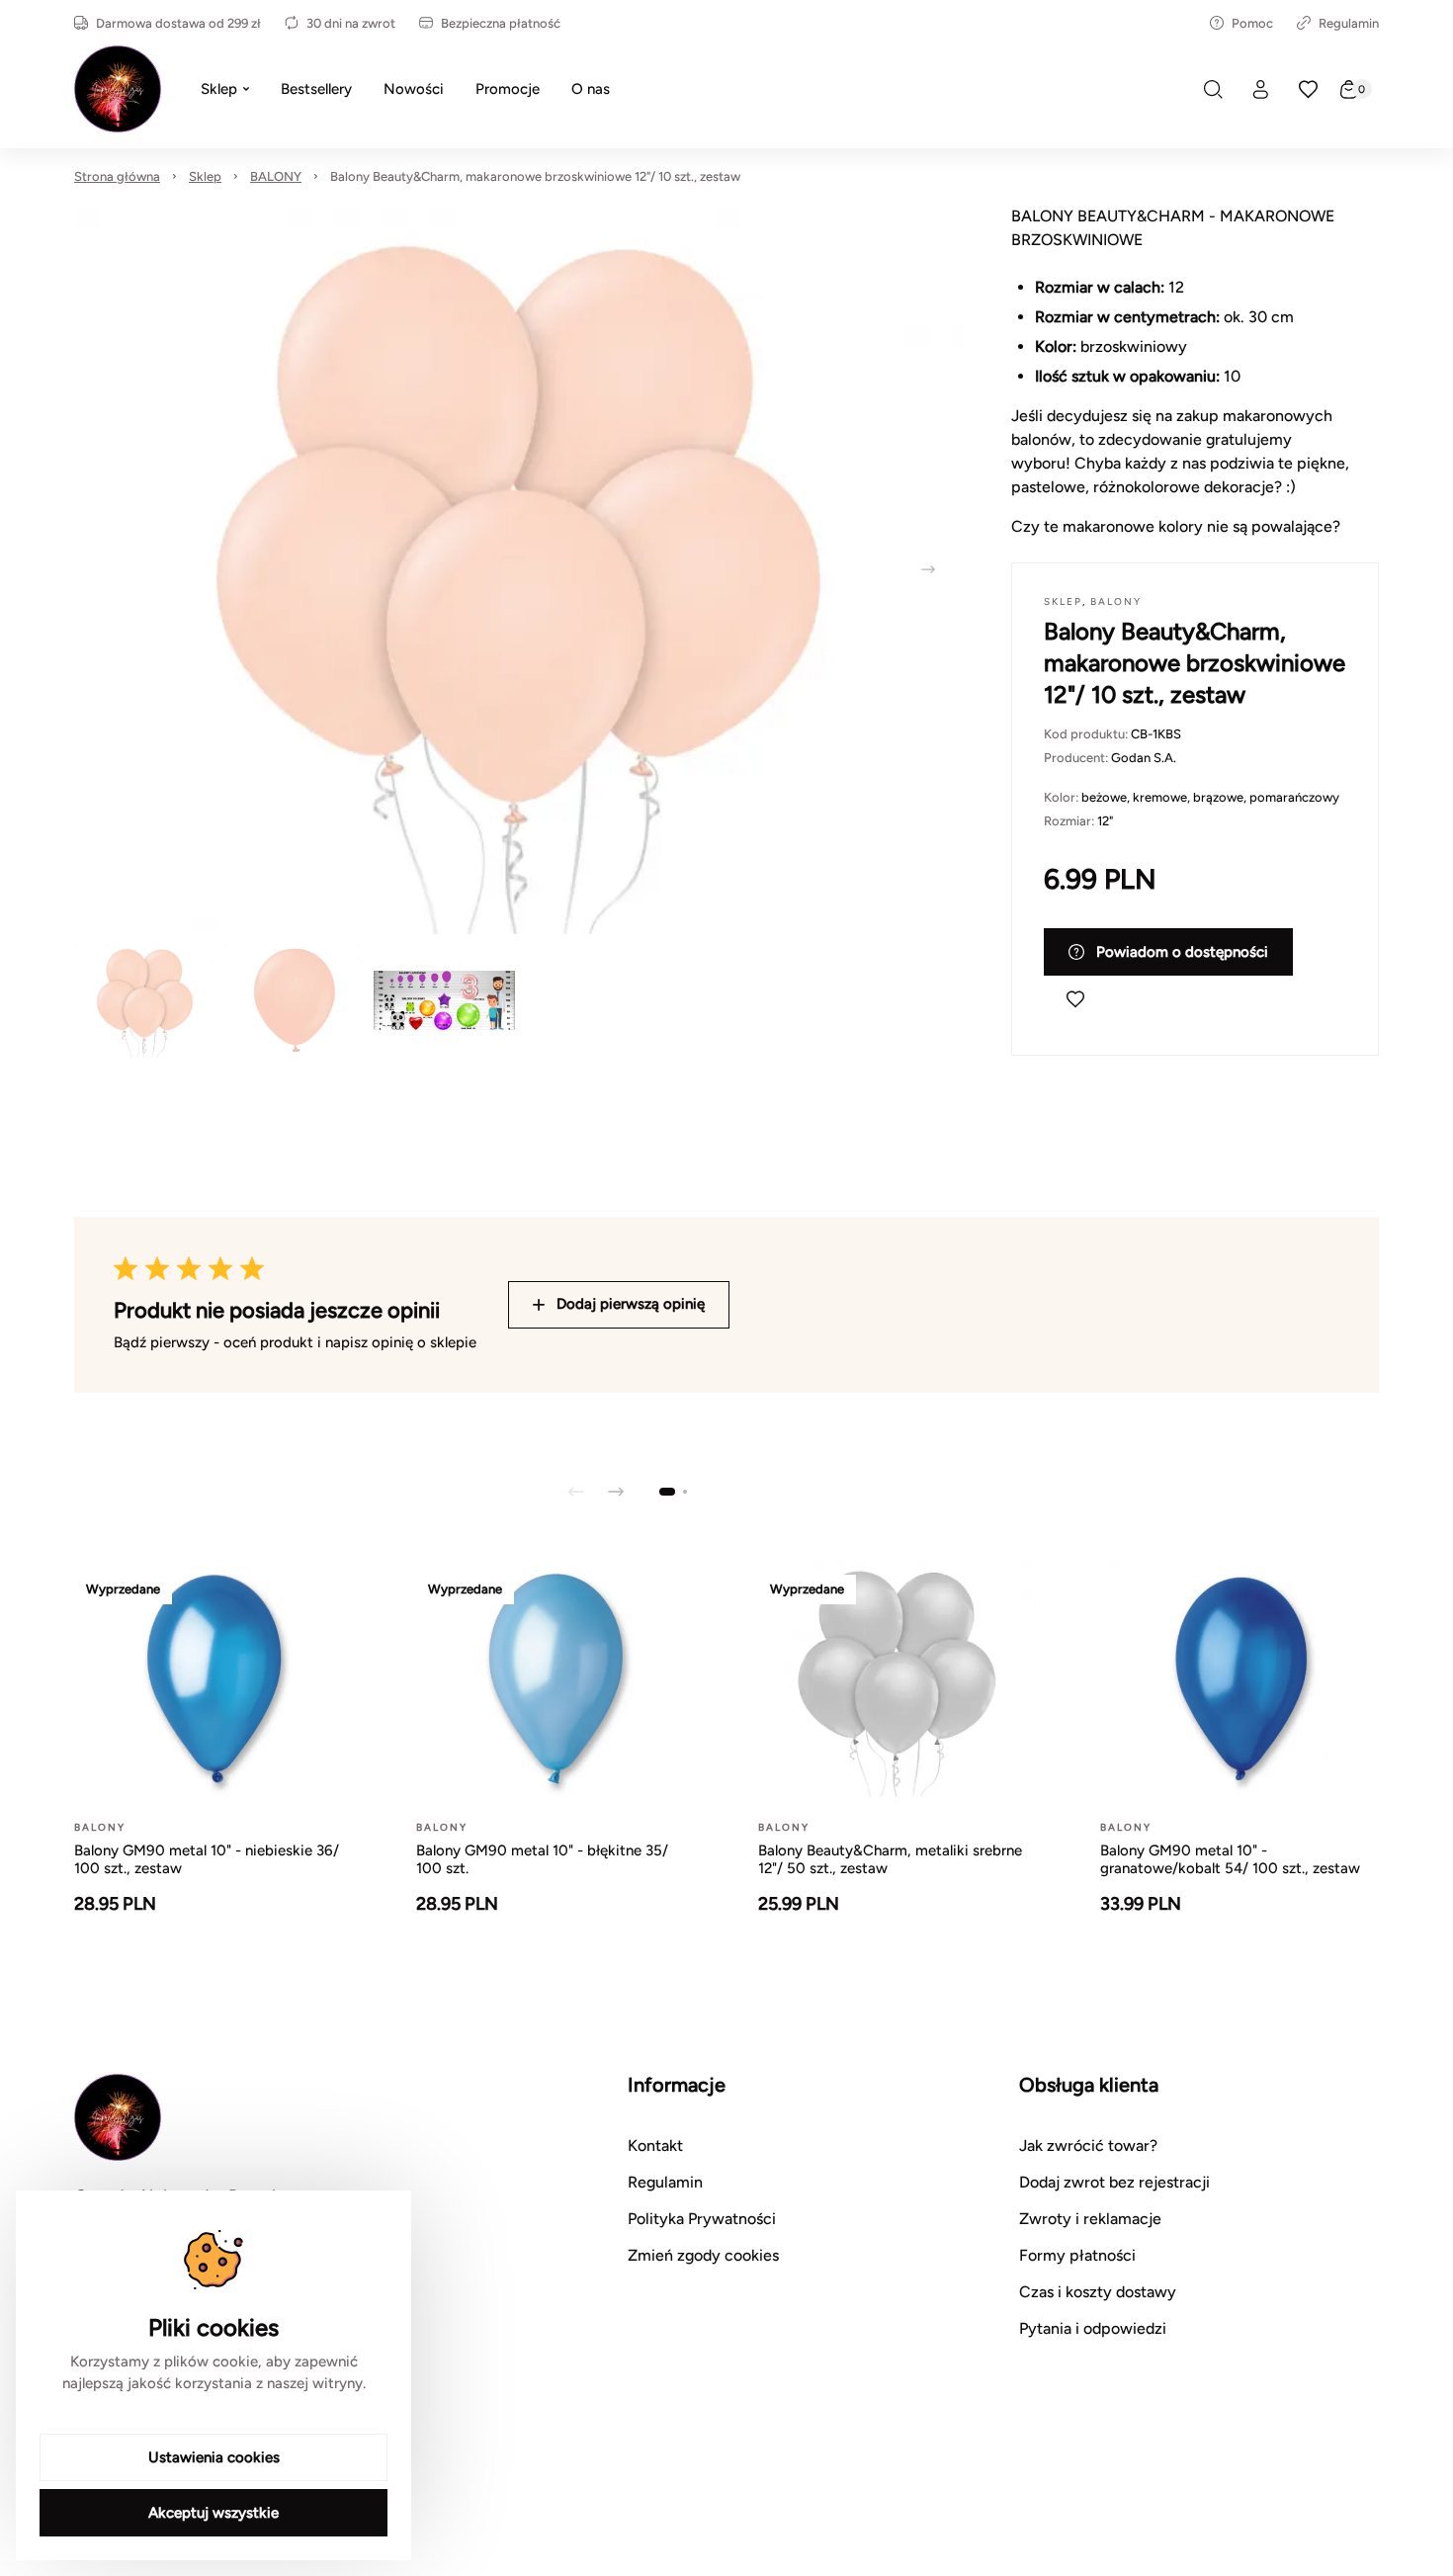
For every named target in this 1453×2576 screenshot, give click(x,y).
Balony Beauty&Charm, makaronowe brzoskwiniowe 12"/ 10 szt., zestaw (535, 176)
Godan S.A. (1144, 758)
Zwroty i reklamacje (1090, 2219)
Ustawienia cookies (214, 2457)
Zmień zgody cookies (703, 2255)
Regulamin (1349, 23)
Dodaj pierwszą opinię (631, 1304)
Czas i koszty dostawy (1098, 2292)
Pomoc (1252, 23)
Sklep (205, 176)
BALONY (276, 176)
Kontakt (655, 2146)
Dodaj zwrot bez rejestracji (1114, 2182)
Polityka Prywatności (702, 2219)
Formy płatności (1077, 2255)
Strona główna (117, 176)
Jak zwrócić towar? (1088, 2146)
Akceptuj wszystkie (214, 2513)
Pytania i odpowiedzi (1093, 2328)
